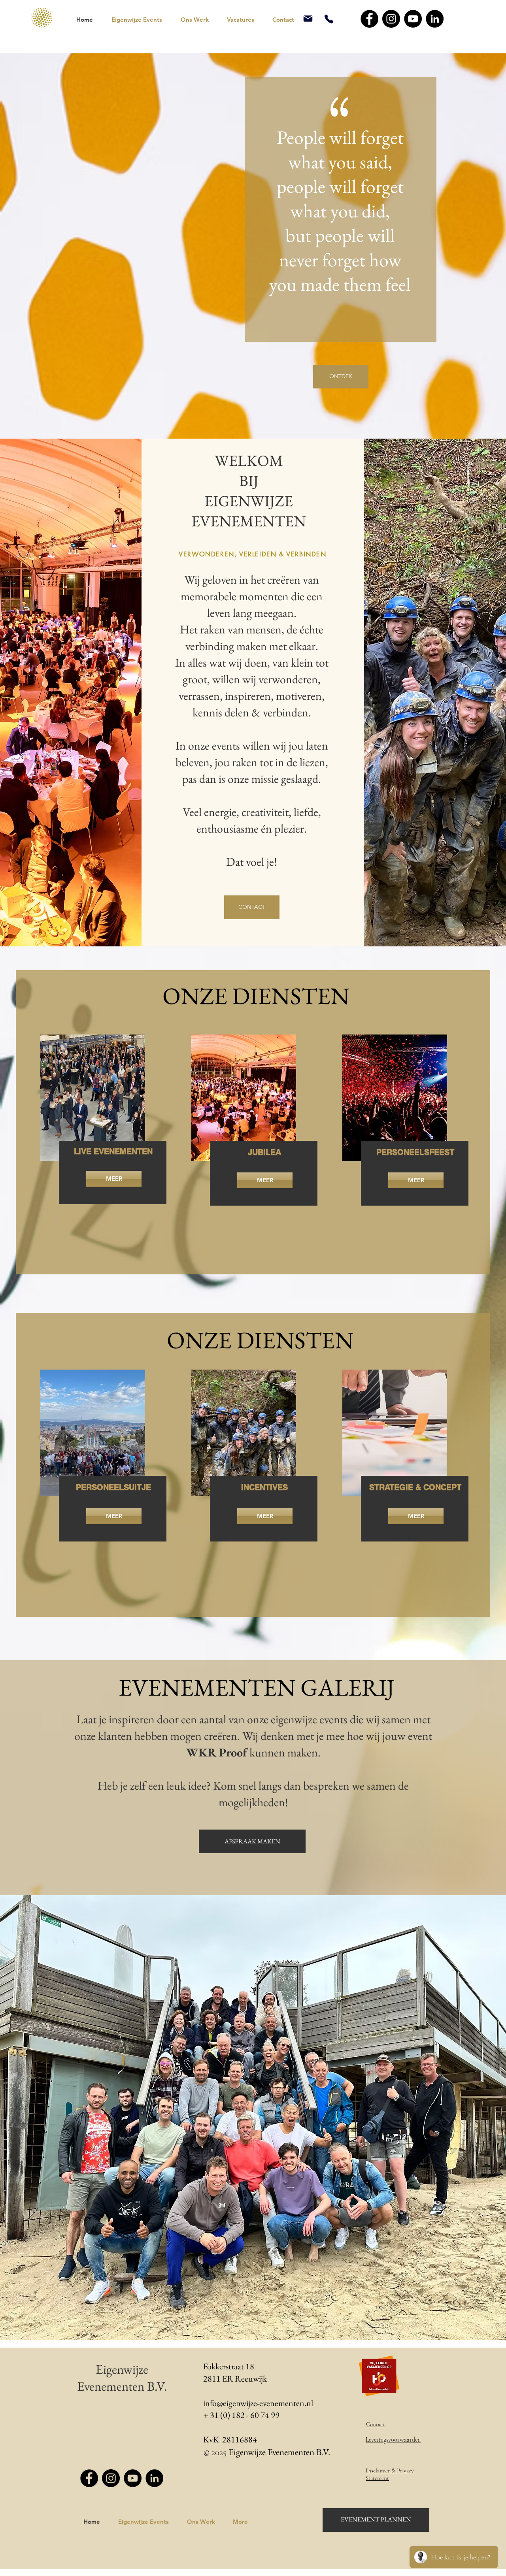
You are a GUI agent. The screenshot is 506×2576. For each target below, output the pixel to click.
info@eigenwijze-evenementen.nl (258, 2403)
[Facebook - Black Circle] (369, 19)
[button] (140, 20)
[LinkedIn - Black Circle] (435, 19)
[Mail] (308, 19)
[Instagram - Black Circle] (391, 19)
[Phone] (329, 19)
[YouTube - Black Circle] (413, 19)
